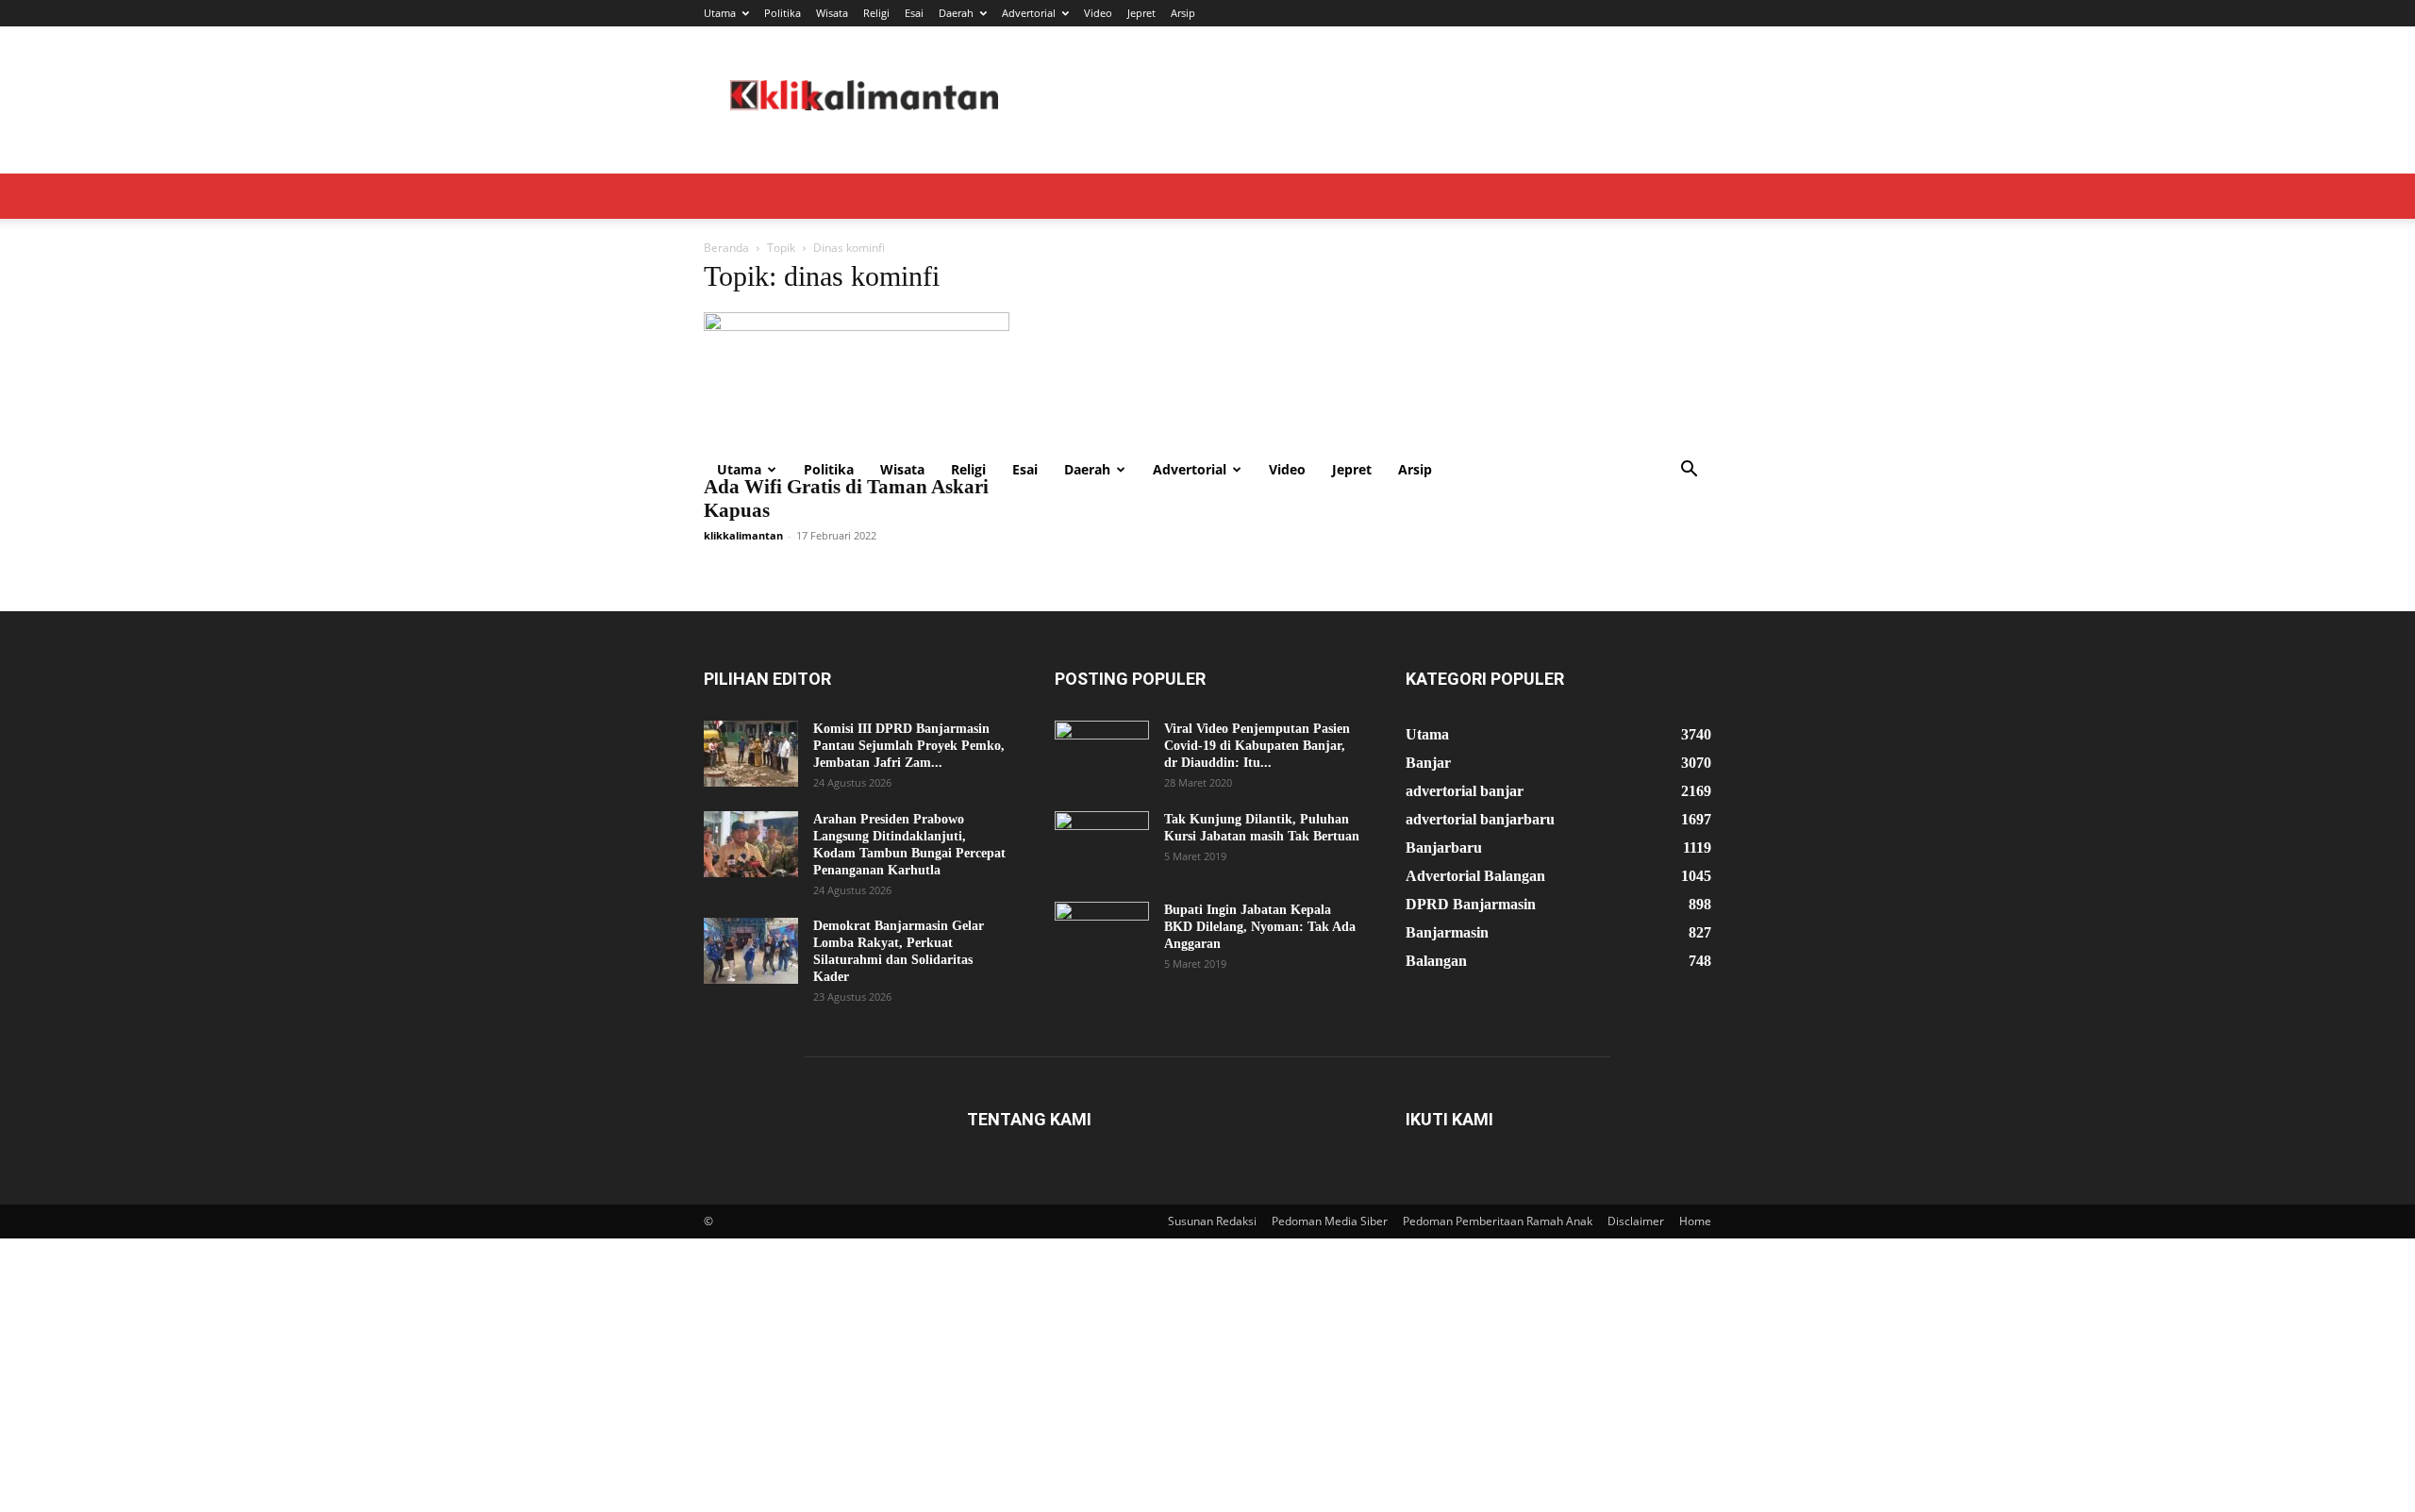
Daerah (956, 13)
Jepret (1141, 13)
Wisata (832, 13)
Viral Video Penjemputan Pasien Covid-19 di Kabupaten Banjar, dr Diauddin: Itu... (1257, 746)
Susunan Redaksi (1212, 1221)
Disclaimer (1636, 1221)
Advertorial (1029, 13)
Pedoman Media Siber (1330, 1221)
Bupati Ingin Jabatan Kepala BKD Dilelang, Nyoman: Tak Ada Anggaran (1260, 927)
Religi (876, 13)
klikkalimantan (743, 535)
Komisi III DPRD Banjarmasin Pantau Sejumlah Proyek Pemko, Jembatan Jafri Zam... (909, 746)
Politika (783, 13)
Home (1695, 1221)
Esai (914, 13)
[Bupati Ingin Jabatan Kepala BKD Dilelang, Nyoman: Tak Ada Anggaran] (1102, 935)
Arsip (1183, 13)
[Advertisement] (1207, 306)
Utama (720, 13)
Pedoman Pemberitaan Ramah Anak (1498, 1221)
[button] (1689, 471)
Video (1098, 13)
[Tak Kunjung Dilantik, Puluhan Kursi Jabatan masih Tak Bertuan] (1102, 844)
